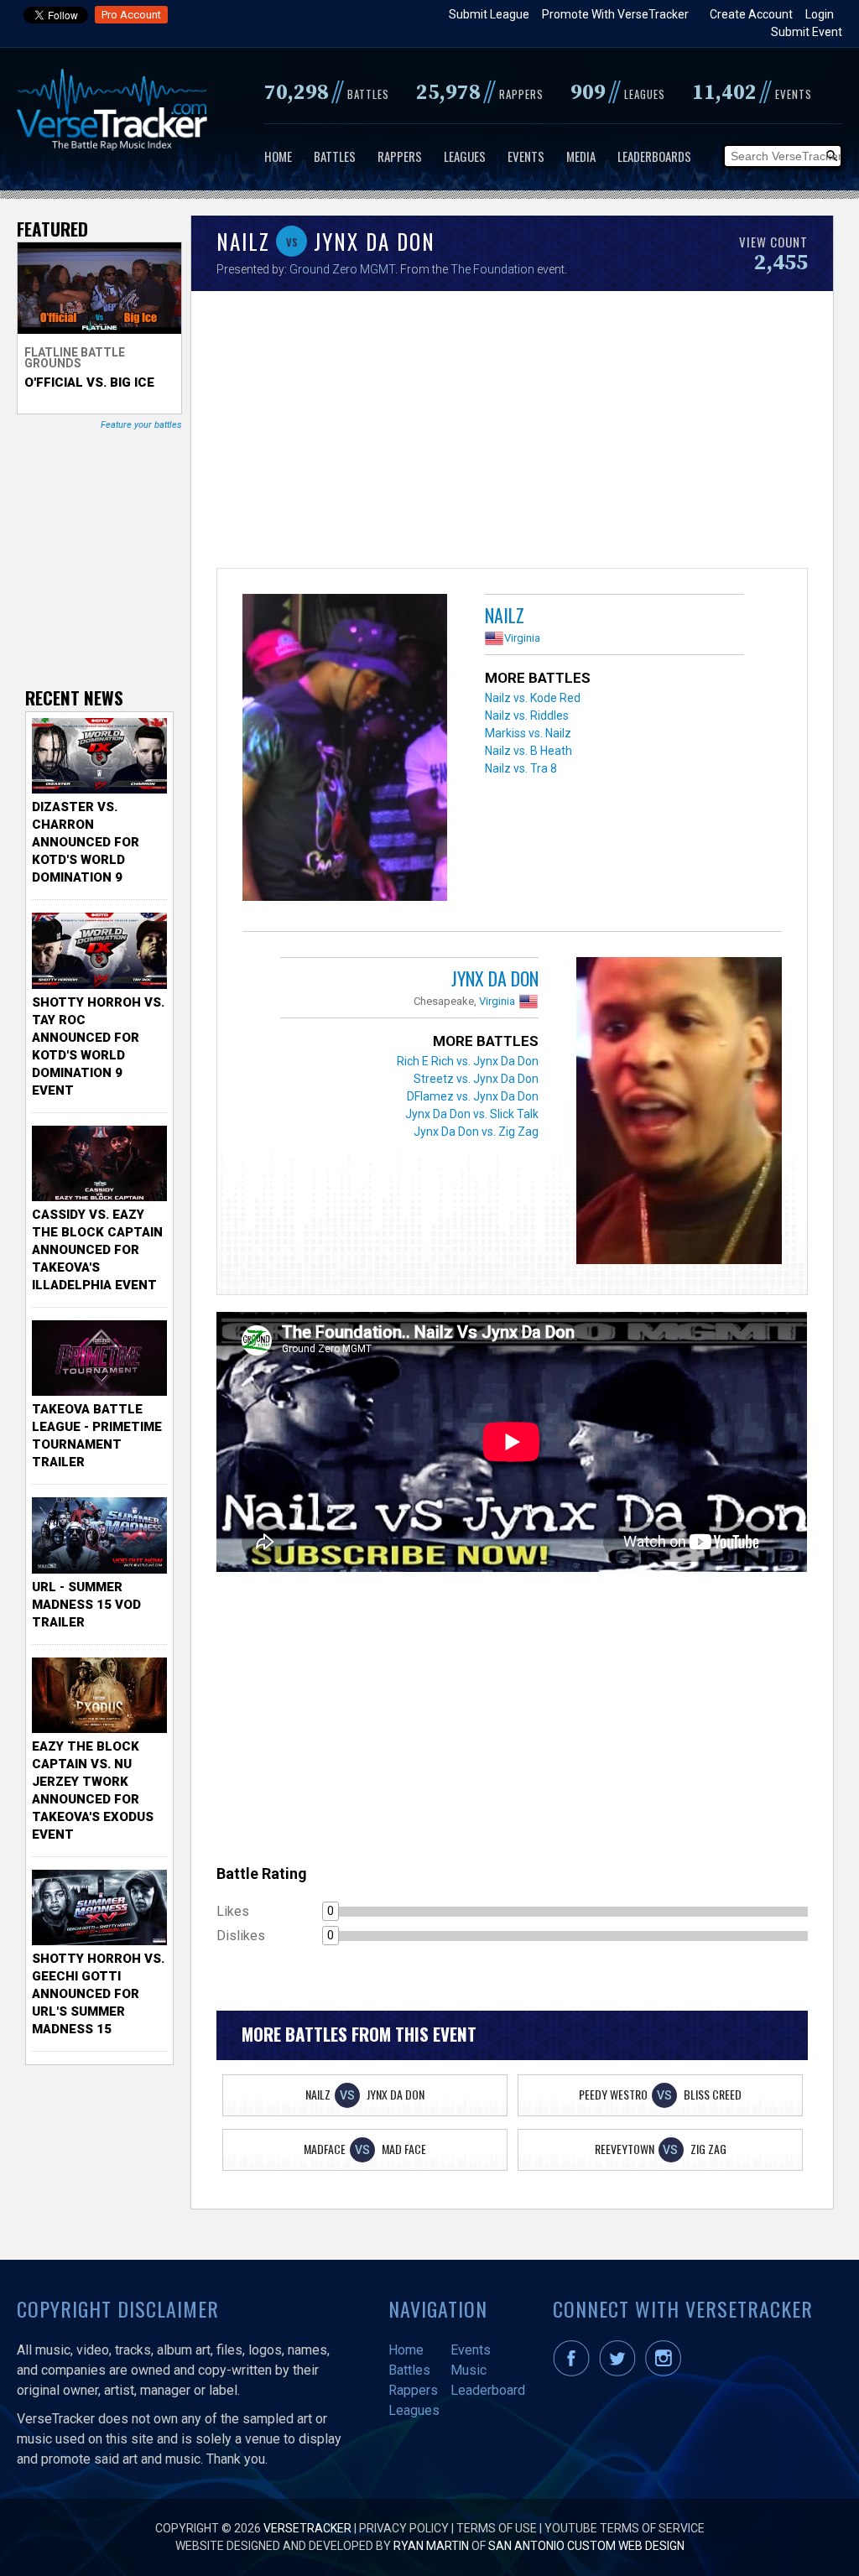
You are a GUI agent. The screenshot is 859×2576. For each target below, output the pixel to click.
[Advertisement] (512, 434)
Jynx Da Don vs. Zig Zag (476, 1132)
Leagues (465, 156)
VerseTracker (307, 2528)
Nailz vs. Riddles (527, 716)
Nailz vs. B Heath (528, 751)
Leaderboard (488, 2390)
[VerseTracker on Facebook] (575, 2372)
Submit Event (807, 32)
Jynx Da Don (495, 978)
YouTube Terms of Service (625, 2528)
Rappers (400, 156)
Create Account (751, 14)
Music (469, 2370)
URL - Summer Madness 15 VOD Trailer (86, 1605)
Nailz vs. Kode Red (533, 698)
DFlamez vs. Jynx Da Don (473, 1096)
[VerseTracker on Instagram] (666, 2372)
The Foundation (494, 269)
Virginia (522, 638)
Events (526, 156)
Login (820, 14)
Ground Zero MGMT (342, 269)
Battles (335, 156)
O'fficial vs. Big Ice (89, 382)
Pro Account (131, 15)
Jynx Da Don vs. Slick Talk (472, 1114)
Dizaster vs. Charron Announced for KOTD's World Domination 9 (86, 842)
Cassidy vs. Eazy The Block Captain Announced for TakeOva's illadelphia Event (97, 1250)
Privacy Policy (404, 2528)
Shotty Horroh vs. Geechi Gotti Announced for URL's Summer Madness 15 (98, 1994)
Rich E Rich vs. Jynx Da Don (468, 1061)
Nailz (505, 615)
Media (581, 156)
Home (278, 156)
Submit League (489, 14)
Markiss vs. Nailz (528, 733)
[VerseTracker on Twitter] (621, 2372)
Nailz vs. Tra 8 (521, 768)
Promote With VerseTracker (615, 14)
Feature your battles (141, 425)
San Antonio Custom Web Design (586, 2546)
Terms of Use (497, 2528)
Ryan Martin (431, 2546)
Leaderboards (654, 156)
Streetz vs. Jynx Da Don (476, 1079)
